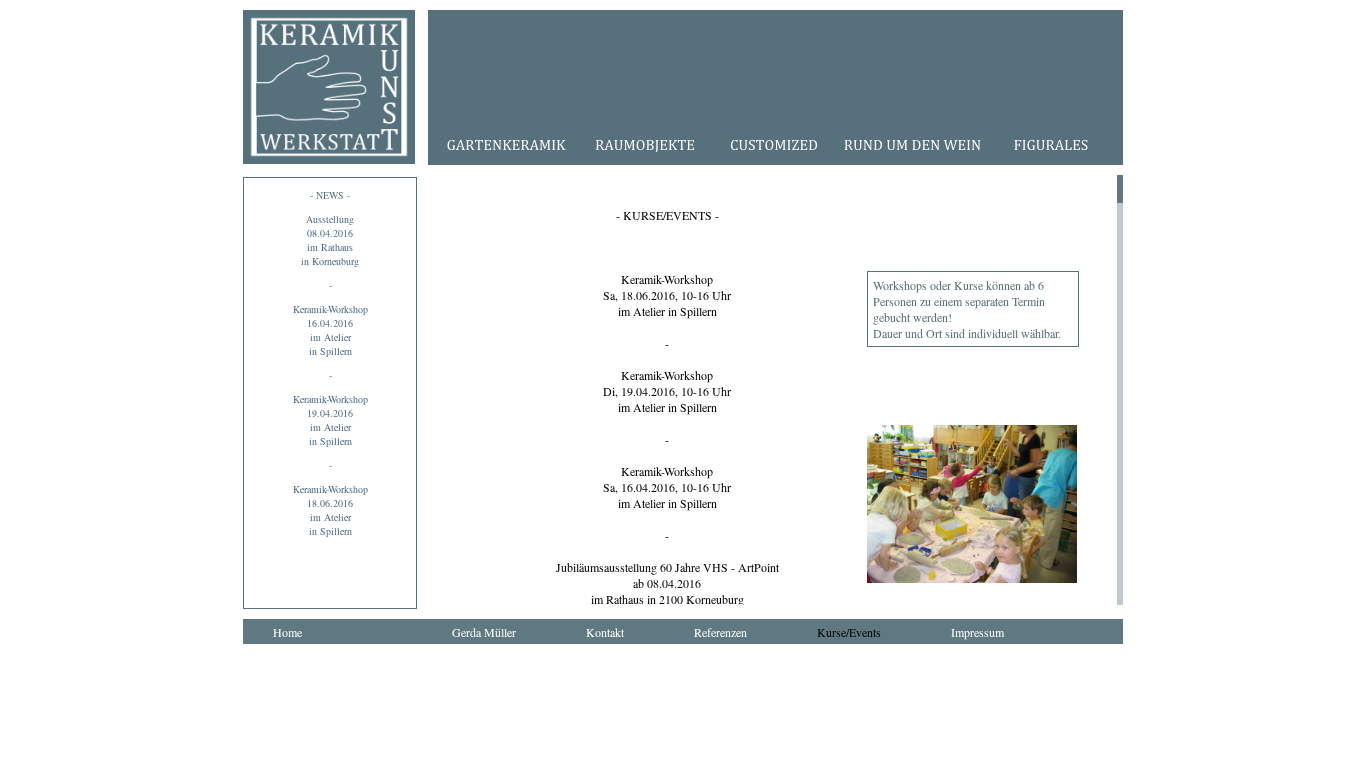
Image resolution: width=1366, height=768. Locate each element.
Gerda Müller (484, 632)
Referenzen (720, 632)
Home (287, 632)
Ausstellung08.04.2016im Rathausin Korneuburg (330, 240)
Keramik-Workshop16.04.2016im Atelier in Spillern (330, 330)
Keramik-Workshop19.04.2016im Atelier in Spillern (330, 420)
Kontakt (605, 632)
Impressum (977, 632)
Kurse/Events (849, 632)
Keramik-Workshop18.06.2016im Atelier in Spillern (330, 510)
